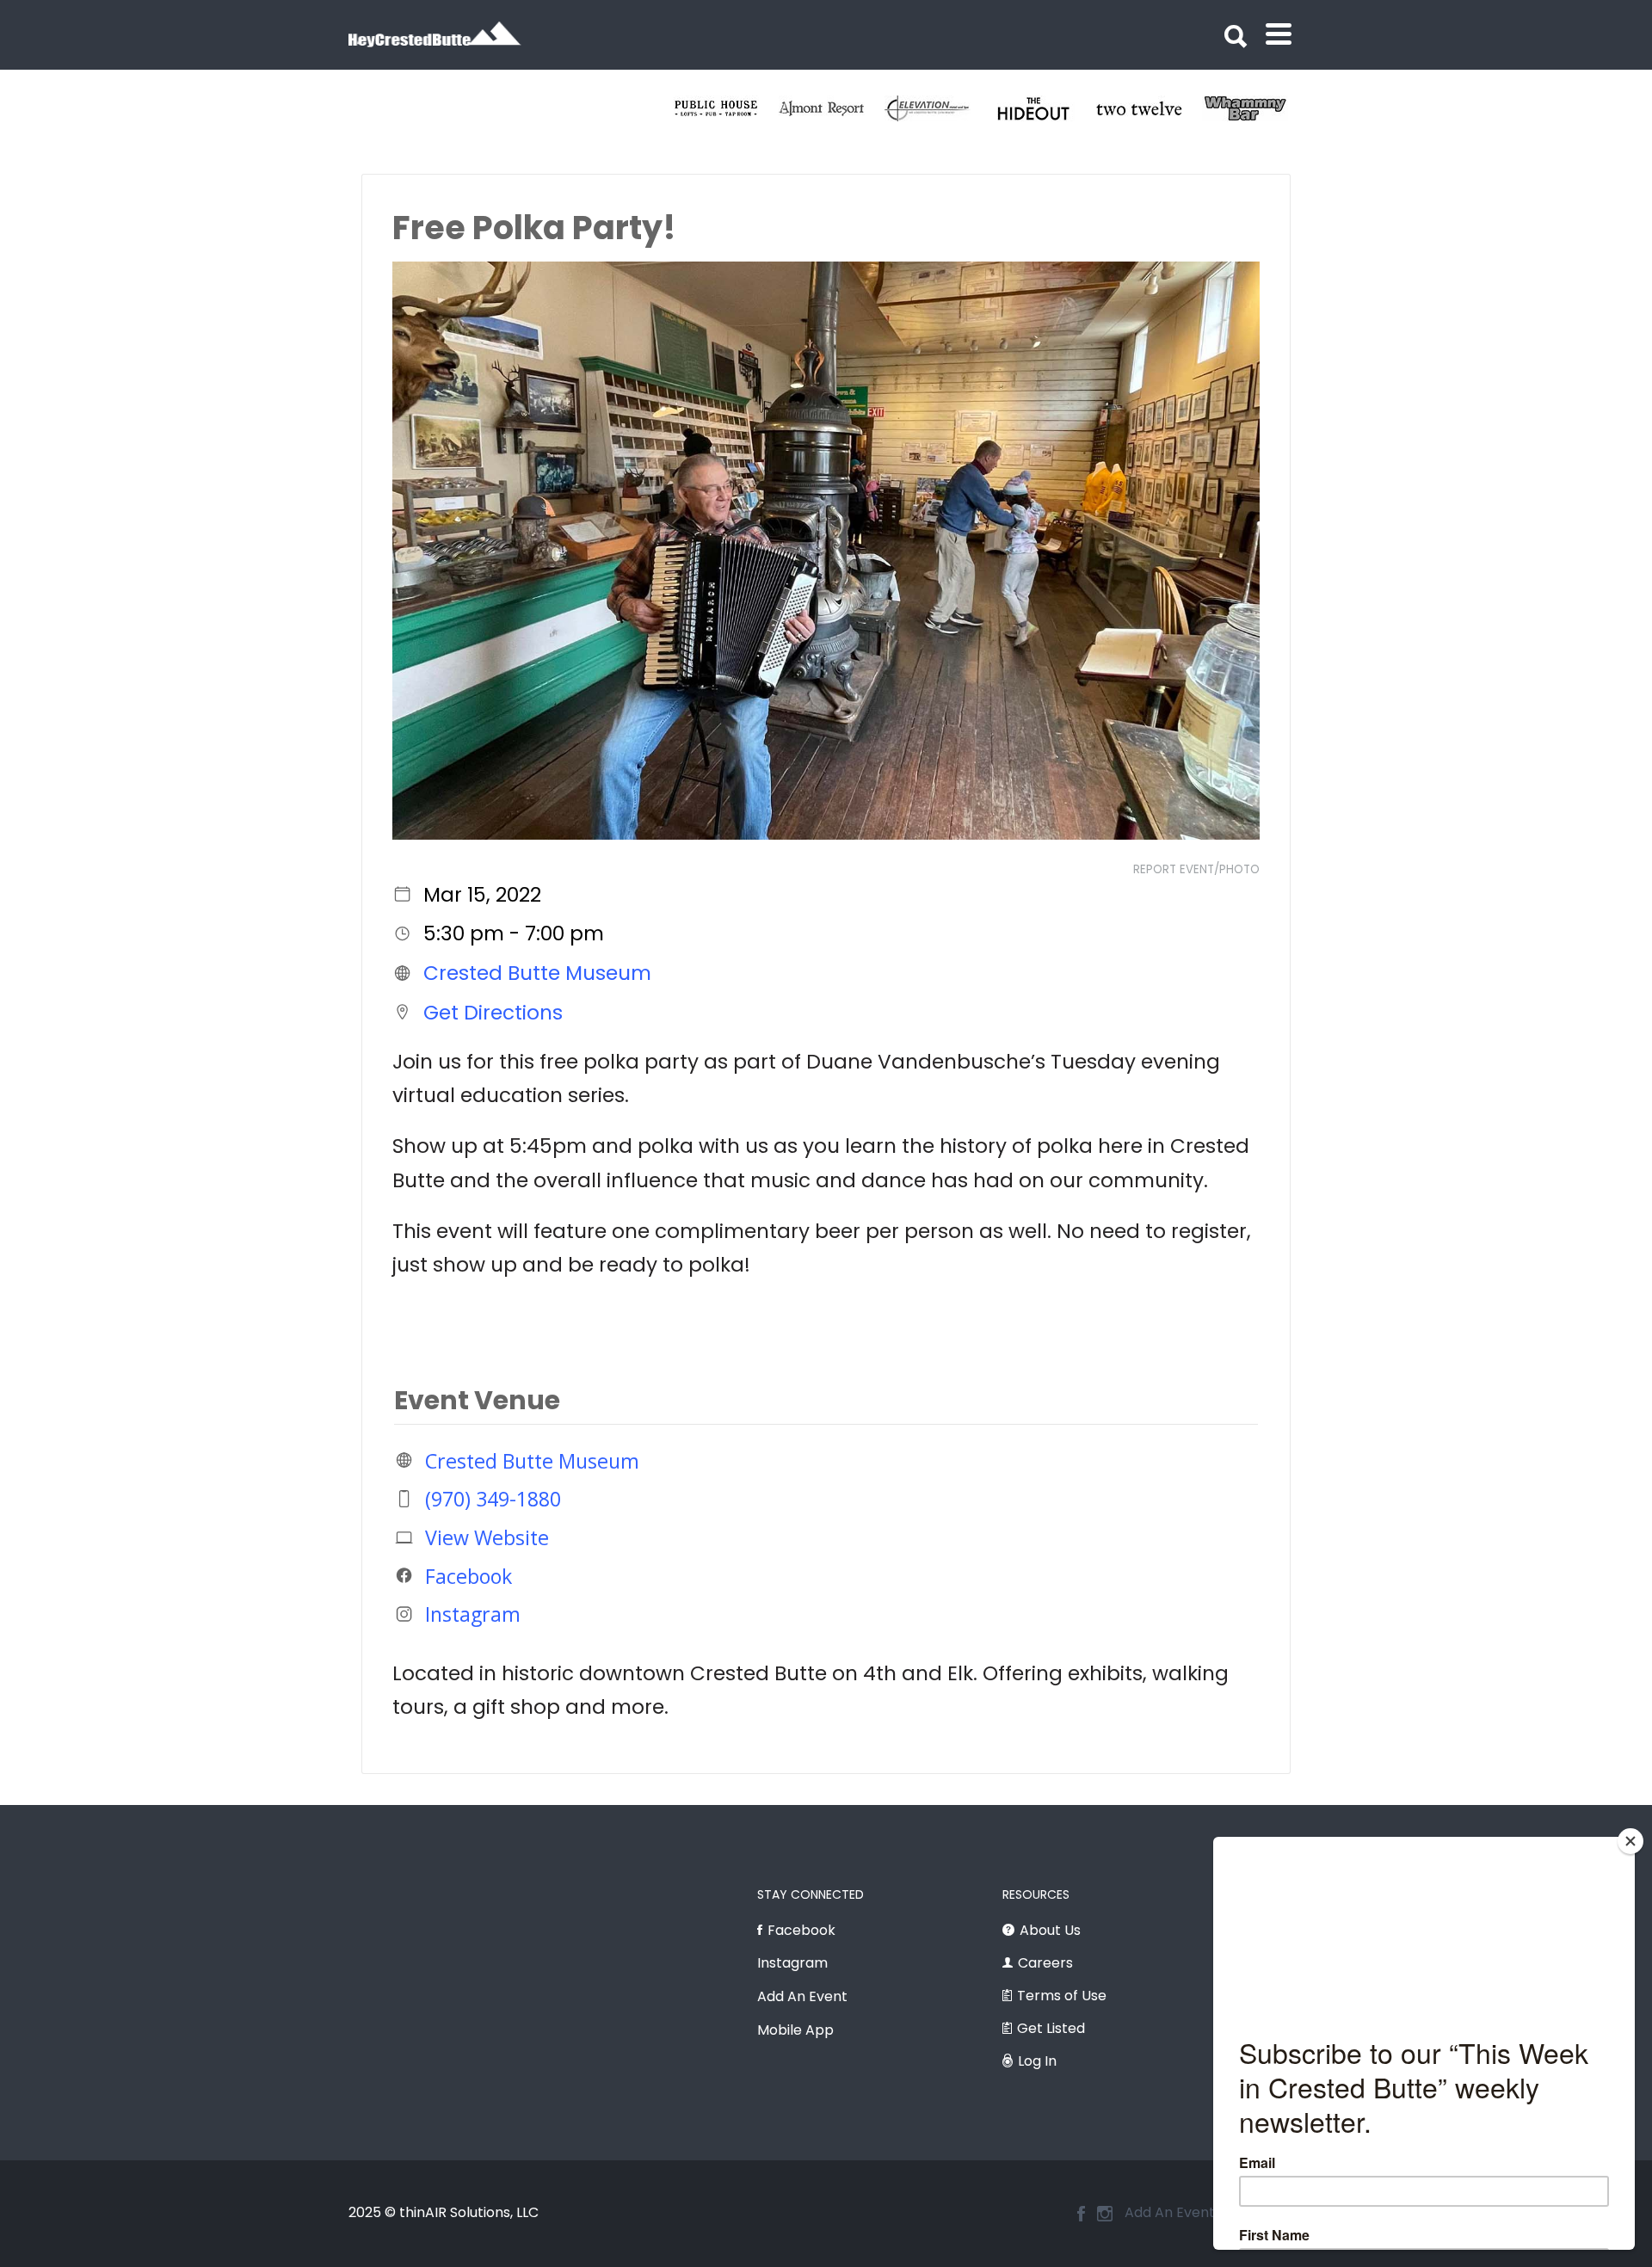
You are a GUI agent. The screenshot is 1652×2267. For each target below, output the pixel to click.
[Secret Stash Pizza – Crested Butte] (851, 108)
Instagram (473, 1614)
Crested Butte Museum (537, 973)
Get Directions (493, 1012)
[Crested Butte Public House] (1063, 108)
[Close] (1630, 1841)
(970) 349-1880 (493, 1499)
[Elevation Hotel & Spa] (1275, 108)
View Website (487, 1537)
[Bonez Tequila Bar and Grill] (957, 108)
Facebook (468, 1575)
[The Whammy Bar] (746, 108)
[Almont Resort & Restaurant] (1169, 108)
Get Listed (1051, 2028)
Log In (1037, 2061)
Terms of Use (1062, 1996)
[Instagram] (1105, 2214)
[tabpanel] (746, 108)
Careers (1045, 1963)
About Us (1050, 1930)
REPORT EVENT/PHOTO (1196, 869)
